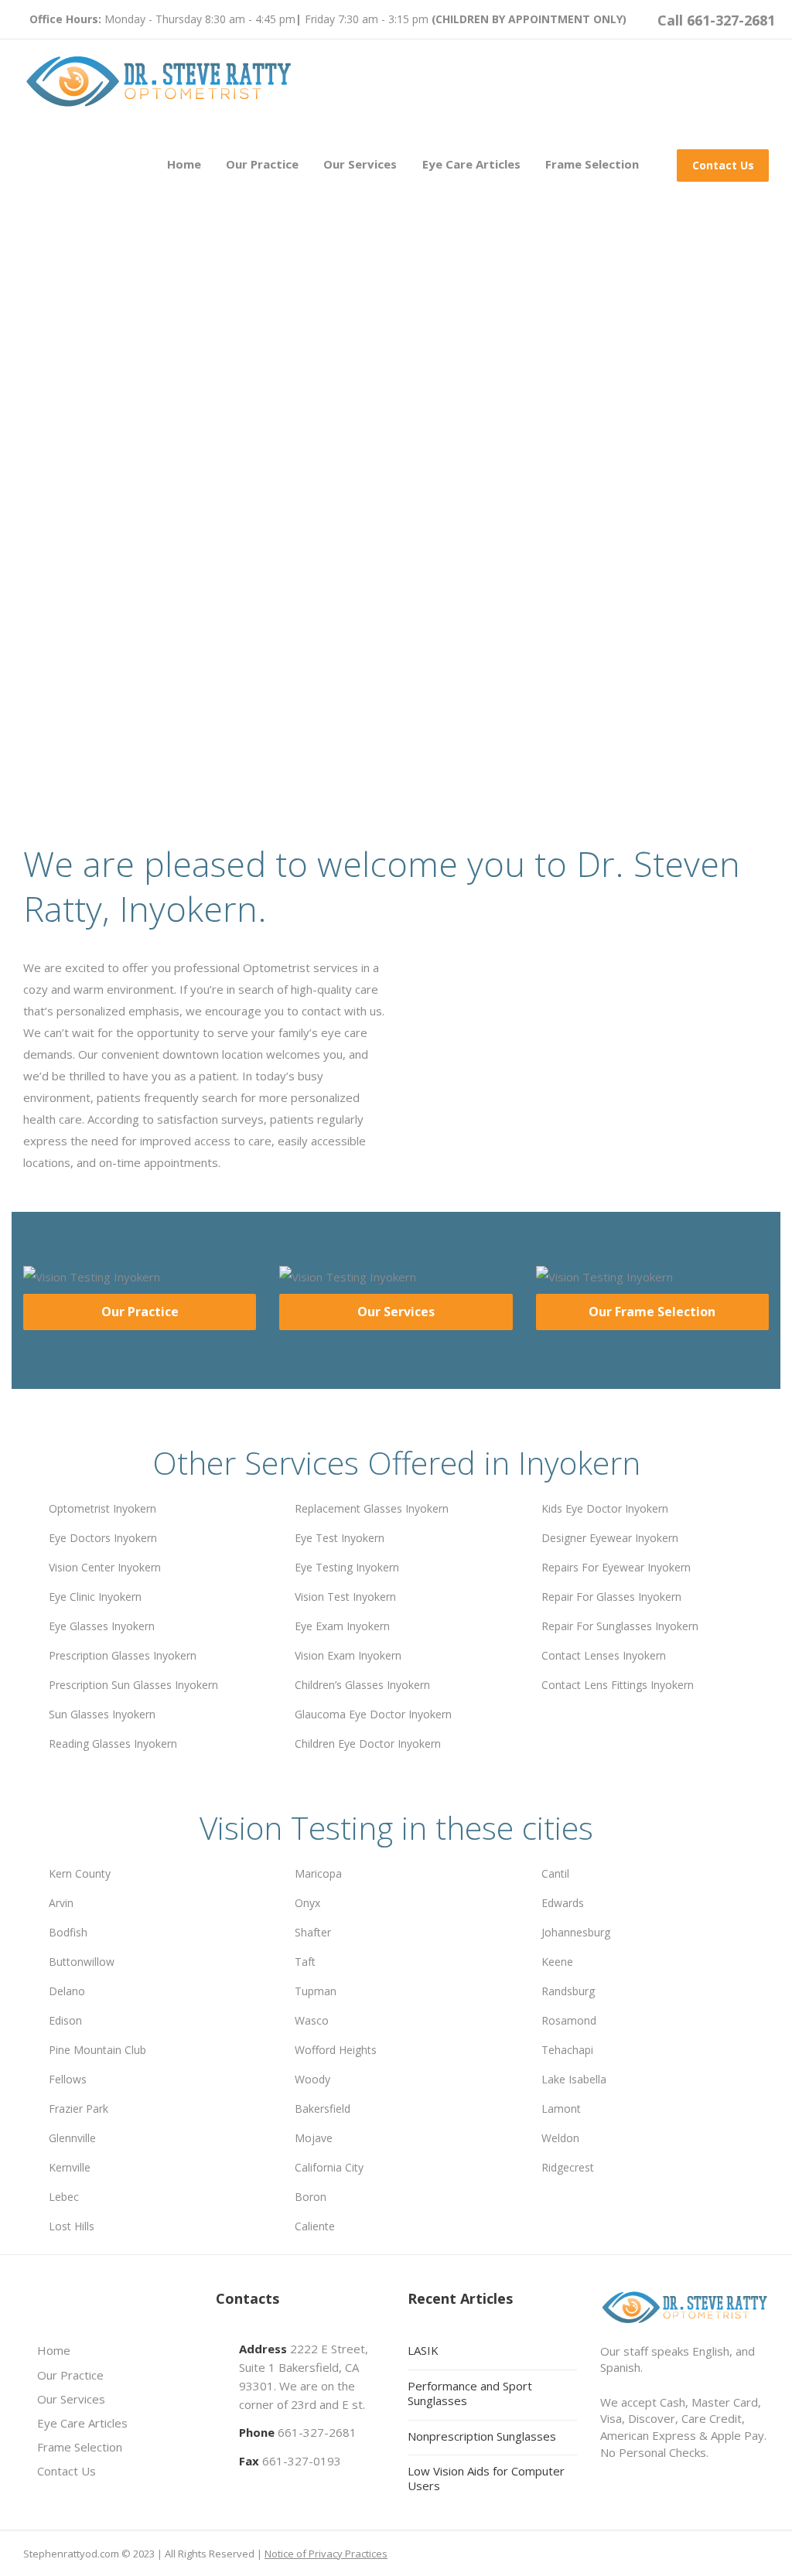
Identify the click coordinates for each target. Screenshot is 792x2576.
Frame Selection (592, 164)
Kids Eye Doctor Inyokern (605, 1508)
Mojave (314, 2138)
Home (184, 164)
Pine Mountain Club (97, 2050)
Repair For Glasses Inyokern (611, 1597)
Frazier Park (79, 2109)
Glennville (72, 2138)
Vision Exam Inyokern (348, 1655)
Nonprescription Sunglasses (482, 2436)
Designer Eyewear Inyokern (610, 1538)
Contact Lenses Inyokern (604, 1655)
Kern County (80, 1873)
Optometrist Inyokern (102, 1508)
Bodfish (68, 1932)
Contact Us (723, 165)
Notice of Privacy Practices (326, 2554)
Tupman (316, 1991)
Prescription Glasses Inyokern (123, 1655)
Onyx (307, 1903)
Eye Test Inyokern (340, 1538)
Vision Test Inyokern (345, 1597)
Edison (65, 2020)
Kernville (70, 2167)
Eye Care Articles (471, 164)
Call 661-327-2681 (716, 20)
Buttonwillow (82, 1962)
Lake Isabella (574, 2079)
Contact (212, 653)
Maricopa (318, 1873)
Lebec (64, 2197)
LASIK (423, 2350)
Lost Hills (72, 2226)
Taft (305, 1962)
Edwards (563, 1903)
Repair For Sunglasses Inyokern (620, 1626)
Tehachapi (567, 2050)
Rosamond (569, 2020)
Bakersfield (323, 2109)
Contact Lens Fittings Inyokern (618, 1685)
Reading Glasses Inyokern (113, 1743)
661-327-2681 (317, 2432)
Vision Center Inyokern (105, 1567)
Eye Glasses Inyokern (102, 1626)
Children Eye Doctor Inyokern (368, 1743)
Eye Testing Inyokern (347, 1567)
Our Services (360, 164)
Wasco (312, 2020)
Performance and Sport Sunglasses (470, 2393)
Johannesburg (576, 1932)
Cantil (555, 1873)
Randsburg (568, 1991)
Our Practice (262, 164)
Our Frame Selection (652, 1312)
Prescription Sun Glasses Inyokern (133, 1685)
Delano (67, 1991)
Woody (312, 2079)
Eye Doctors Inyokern (103, 1538)
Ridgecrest (568, 2167)
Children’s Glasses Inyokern (362, 1685)
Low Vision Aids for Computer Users (486, 2478)
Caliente (315, 2226)
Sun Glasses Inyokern (102, 1714)
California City (329, 2167)
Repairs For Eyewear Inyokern (616, 1567)
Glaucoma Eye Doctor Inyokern (373, 1714)
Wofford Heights (336, 2050)
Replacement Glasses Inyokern (372, 1508)
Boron (311, 2197)
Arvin (61, 1903)
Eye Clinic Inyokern (95, 1597)
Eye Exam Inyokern (342, 1626)
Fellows (68, 2079)
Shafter (313, 1932)
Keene (557, 1962)
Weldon (560, 2138)
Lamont (561, 2109)
